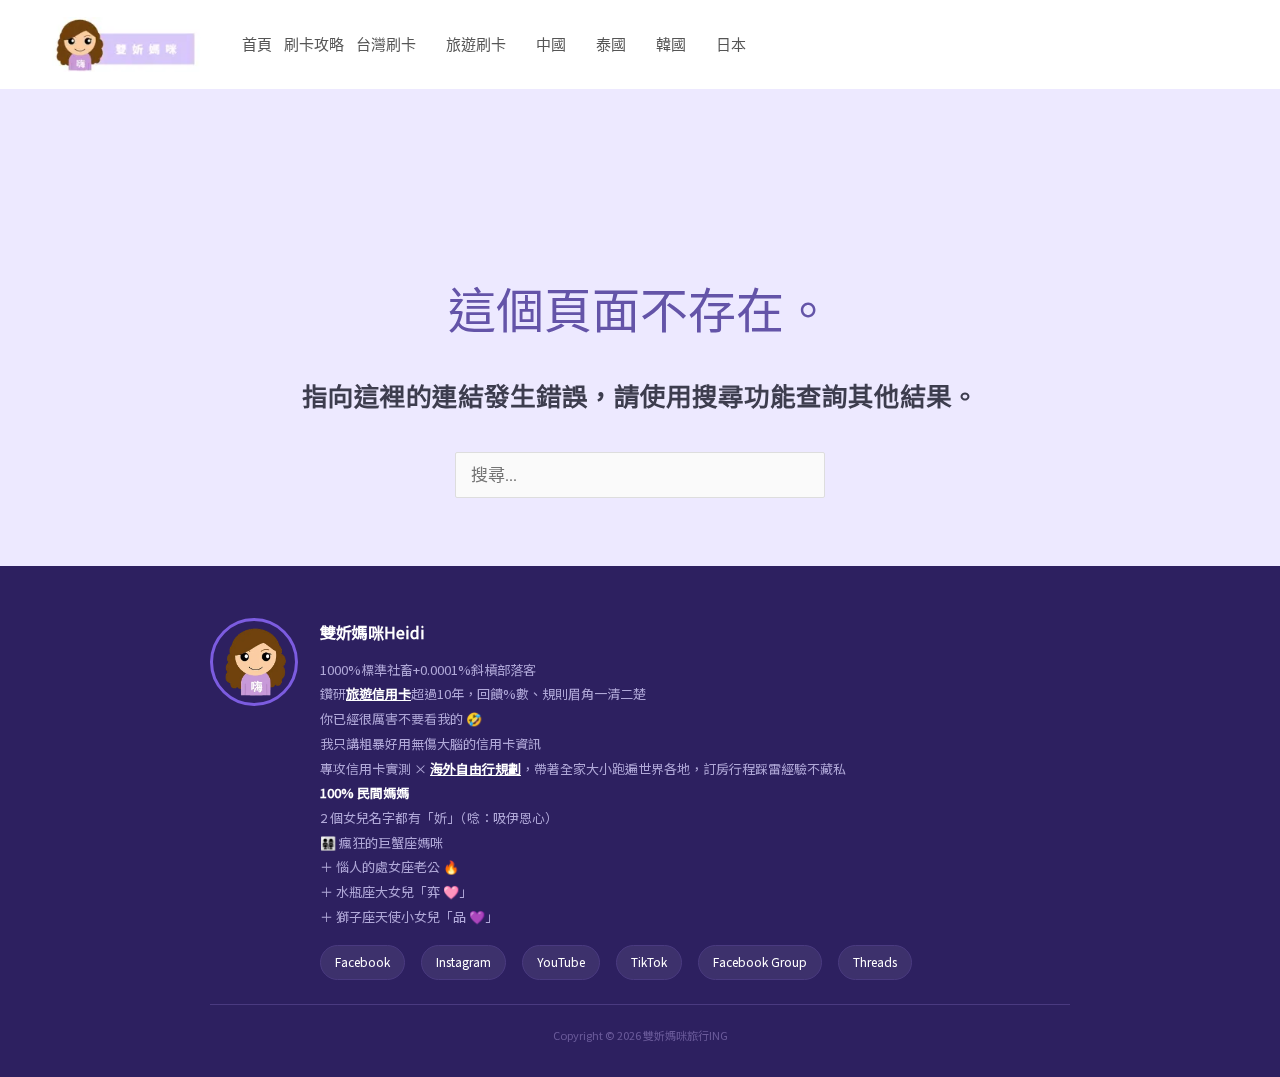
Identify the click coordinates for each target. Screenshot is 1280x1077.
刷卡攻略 (314, 44)
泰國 (611, 44)
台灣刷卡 (386, 44)
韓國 (671, 44)
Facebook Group (760, 961)
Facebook (362, 961)
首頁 (257, 44)
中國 (551, 44)
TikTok (649, 961)
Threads (875, 961)
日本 (731, 44)
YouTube (561, 961)
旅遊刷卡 (476, 44)
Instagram (463, 961)
